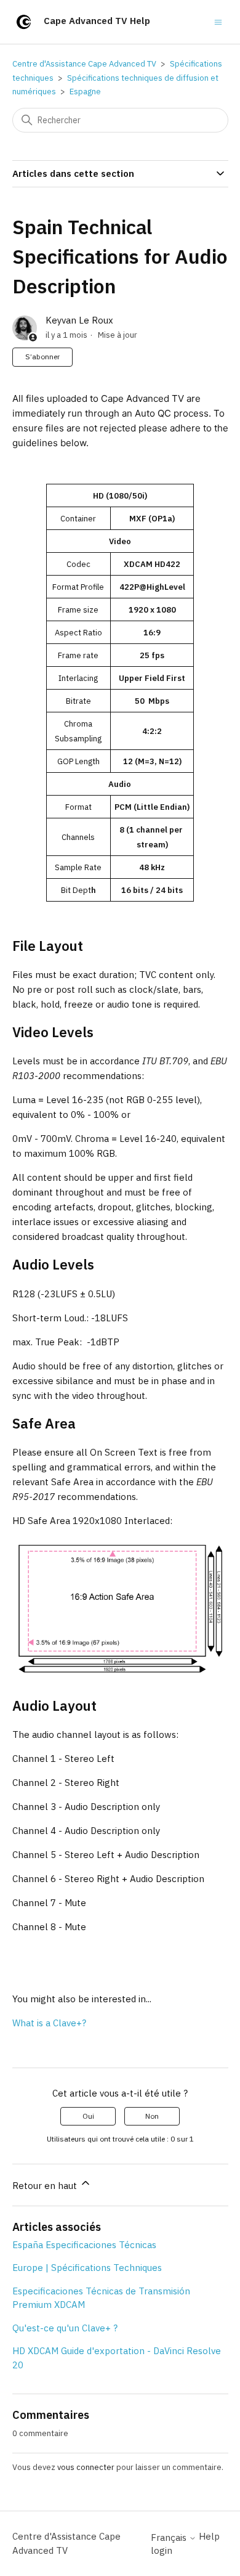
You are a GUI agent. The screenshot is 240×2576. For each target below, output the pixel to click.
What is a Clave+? (49, 2023)
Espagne (85, 92)
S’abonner (42, 357)
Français (170, 2537)
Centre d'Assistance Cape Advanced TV (84, 64)
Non (152, 2116)
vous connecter (86, 2467)
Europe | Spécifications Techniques (87, 2268)
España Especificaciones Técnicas (84, 2245)
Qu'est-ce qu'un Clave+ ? (65, 2328)
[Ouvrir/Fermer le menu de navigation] (218, 21)
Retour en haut (46, 2186)
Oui (88, 2116)
